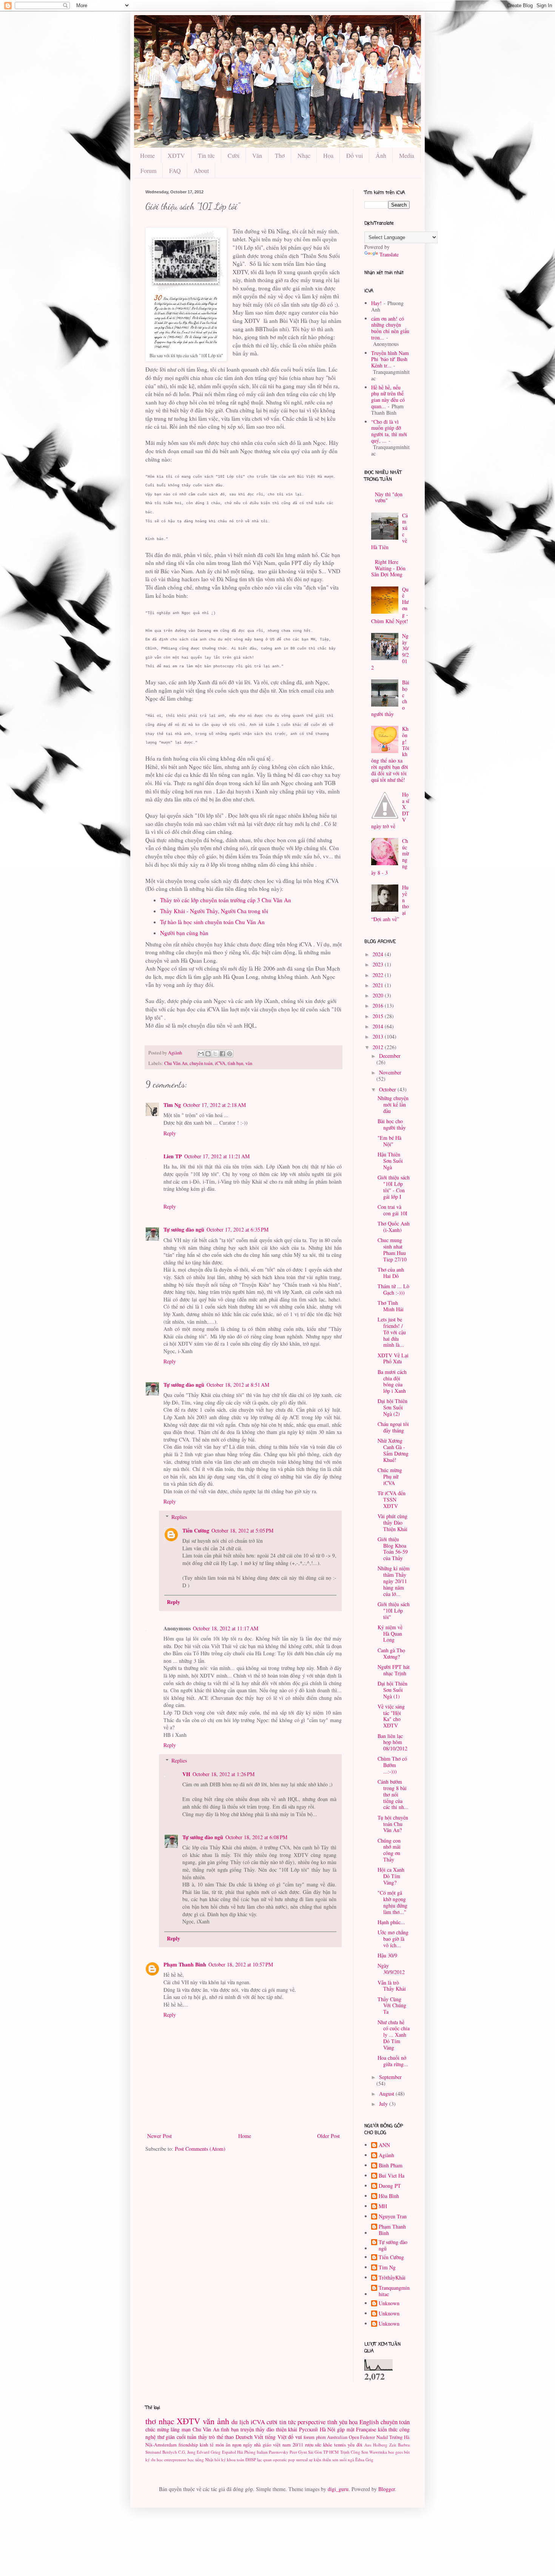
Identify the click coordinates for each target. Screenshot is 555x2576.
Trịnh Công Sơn (354, 2452)
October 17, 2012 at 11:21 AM (217, 1156)
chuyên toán (201, 1063)
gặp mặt (346, 2429)
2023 (379, 964)
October (388, 1089)
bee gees (395, 2452)
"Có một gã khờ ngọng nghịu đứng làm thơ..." (392, 1902)
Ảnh (381, 155)
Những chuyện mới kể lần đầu (393, 1104)
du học (157, 2459)
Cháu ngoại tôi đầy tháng (393, 1427)
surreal (302, 2459)
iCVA (220, 1063)
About (201, 171)
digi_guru (338, 2489)
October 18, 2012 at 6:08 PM (256, 1837)
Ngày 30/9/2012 (391, 1969)
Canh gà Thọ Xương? (391, 1653)
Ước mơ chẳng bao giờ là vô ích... (393, 1939)
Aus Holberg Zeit (380, 2445)
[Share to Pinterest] (230, 1054)
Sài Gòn (315, 2452)
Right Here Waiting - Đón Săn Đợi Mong (388, 568)
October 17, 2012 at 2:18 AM (214, 1105)
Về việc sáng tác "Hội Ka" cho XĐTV (391, 1716)
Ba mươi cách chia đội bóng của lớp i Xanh (392, 1381)
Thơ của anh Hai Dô (391, 1273)
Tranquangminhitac (394, 2291)
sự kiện (315, 2459)
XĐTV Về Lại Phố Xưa (393, 1358)
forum (309, 2437)
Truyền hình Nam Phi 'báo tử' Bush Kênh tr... (390, 359)
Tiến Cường (196, 1530)
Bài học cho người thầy (392, 1124)
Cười (234, 155)
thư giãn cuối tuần (177, 2437)
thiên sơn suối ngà (338, 2459)
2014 (379, 1026)
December (390, 1056)
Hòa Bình (389, 2196)
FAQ (175, 171)
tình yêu (337, 2422)
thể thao (225, 2437)
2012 (379, 1047)
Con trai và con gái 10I (392, 1210)
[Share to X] (215, 1054)
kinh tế (207, 2445)
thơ (151, 2421)
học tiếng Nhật (200, 2459)
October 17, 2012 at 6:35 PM (237, 1229)
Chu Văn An (176, 1063)
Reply (170, 1133)
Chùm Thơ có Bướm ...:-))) (392, 1765)
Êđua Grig (364, 2459)
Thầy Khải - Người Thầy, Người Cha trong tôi (214, 911)
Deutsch (244, 2437)
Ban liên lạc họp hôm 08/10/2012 (392, 1742)
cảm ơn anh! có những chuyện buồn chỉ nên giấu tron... (390, 328)
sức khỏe (324, 2445)
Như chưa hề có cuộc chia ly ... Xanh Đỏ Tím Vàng (394, 2035)
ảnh (223, 2421)
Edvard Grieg (209, 2452)
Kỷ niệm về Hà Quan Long (390, 1634)
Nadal (382, 2437)
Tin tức (206, 155)
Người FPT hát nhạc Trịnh (394, 1670)
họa (353, 2422)
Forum (148, 171)
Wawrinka (378, 2452)
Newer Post (160, 2136)
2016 (379, 1006)
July (384, 2104)
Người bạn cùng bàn (184, 933)
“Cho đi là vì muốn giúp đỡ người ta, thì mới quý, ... (389, 431)
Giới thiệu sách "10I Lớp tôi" (394, 1611)
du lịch (240, 2422)
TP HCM (331, 2452)
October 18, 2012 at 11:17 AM (226, 1628)
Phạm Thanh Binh (185, 1964)
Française (366, 2429)
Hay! (376, 303)
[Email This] (201, 1054)
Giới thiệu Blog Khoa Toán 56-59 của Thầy (393, 1549)
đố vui (295, 2437)
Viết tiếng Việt (270, 2437)
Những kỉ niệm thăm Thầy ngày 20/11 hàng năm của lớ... (394, 1581)
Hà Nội (328, 2429)
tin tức (288, 2422)
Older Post (328, 2136)
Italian (262, 2452)
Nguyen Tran (393, 2217)
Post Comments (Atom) (200, 2149)
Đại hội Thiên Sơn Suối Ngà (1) (392, 1690)
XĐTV (176, 155)
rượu (309, 2445)
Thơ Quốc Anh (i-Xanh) (394, 1227)
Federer (368, 2437)
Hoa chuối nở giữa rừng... (393, 2061)
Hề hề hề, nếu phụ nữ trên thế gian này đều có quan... (388, 397)
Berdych (170, 2452)
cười (272, 2422)
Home (147, 155)
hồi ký (220, 2459)
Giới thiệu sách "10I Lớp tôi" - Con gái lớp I (394, 1187)
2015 (379, 1016)
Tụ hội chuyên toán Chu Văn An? (393, 1824)
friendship (188, 2445)
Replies (179, 1517)
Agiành (386, 2155)
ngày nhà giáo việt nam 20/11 (273, 2445)
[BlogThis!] (208, 1054)
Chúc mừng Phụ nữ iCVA (390, 1476)
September (390, 2077)
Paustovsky (279, 2452)
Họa (328, 155)
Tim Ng (172, 1105)
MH (383, 2206)
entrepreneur (175, 2459)
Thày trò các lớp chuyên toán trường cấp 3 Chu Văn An (226, 900)
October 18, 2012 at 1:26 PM (224, 1774)
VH (186, 1774)
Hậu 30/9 (387, 1955)
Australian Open (343, 2437)
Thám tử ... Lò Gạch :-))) (393, 1289)
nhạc (166, 2421)
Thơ (280, 155)
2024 (379, 954)
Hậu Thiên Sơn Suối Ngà (390, 1161)
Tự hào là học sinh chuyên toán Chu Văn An (212, 922)
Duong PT (390, 2186)
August (387, 2094)
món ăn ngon (228, 2445)
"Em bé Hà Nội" (389, 1141)
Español (229, 2452)
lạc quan (264, 2459)
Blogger (387, 2489)
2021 (379, 985)
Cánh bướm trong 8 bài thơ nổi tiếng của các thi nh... (393, 1794)
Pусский (308, 2429)
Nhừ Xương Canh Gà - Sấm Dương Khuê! (393, 1450)
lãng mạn (181, 2429)
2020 (379, 995)
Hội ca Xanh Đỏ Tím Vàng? (391, 1876)
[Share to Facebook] (222, 1054)
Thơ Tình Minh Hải (391, 1306)
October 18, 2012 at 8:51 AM (238, 1385)
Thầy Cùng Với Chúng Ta (392, 2006)
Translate (389, 254)
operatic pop (284, 2459)
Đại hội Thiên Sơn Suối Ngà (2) (392, 1407)
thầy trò (207, 2437)
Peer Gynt (298, 2452)
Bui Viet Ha (392, 2176)
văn (249, 1063)
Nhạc (304, 155)
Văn (257, 155)
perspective (311, 2422)
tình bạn (235, 1063)
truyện (247, 2429)
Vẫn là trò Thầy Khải (392, 1986)
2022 (379, 975)
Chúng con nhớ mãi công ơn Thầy (389, 1850)
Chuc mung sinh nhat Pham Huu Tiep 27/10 (392, 1249)
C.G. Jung (187, 2452)
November (390, 1072)
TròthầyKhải (392, 2278)
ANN (384, 2145)
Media (407, 155)
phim (321, 2437)
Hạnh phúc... (391, 1922)
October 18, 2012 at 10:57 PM (241, 1964)
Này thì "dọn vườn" (389, 497)
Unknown (389, 2304)
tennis (340, 2445)
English (369, 2422)
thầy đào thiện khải (276, 2429)
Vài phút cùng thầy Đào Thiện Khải (392, 1523)
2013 (379, 1036)
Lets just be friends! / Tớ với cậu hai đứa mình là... (392, 1332)
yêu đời (355, 2445)
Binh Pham (391, 2166)
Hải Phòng (246, 2452)
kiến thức (388, 2429)
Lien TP (173, 1156)
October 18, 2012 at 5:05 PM (242, 1530)
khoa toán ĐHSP (241, 2459)
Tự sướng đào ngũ (184, 1229)
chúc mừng (157, 2429)
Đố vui (355, 155)
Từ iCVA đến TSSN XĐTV (392, 1499)
